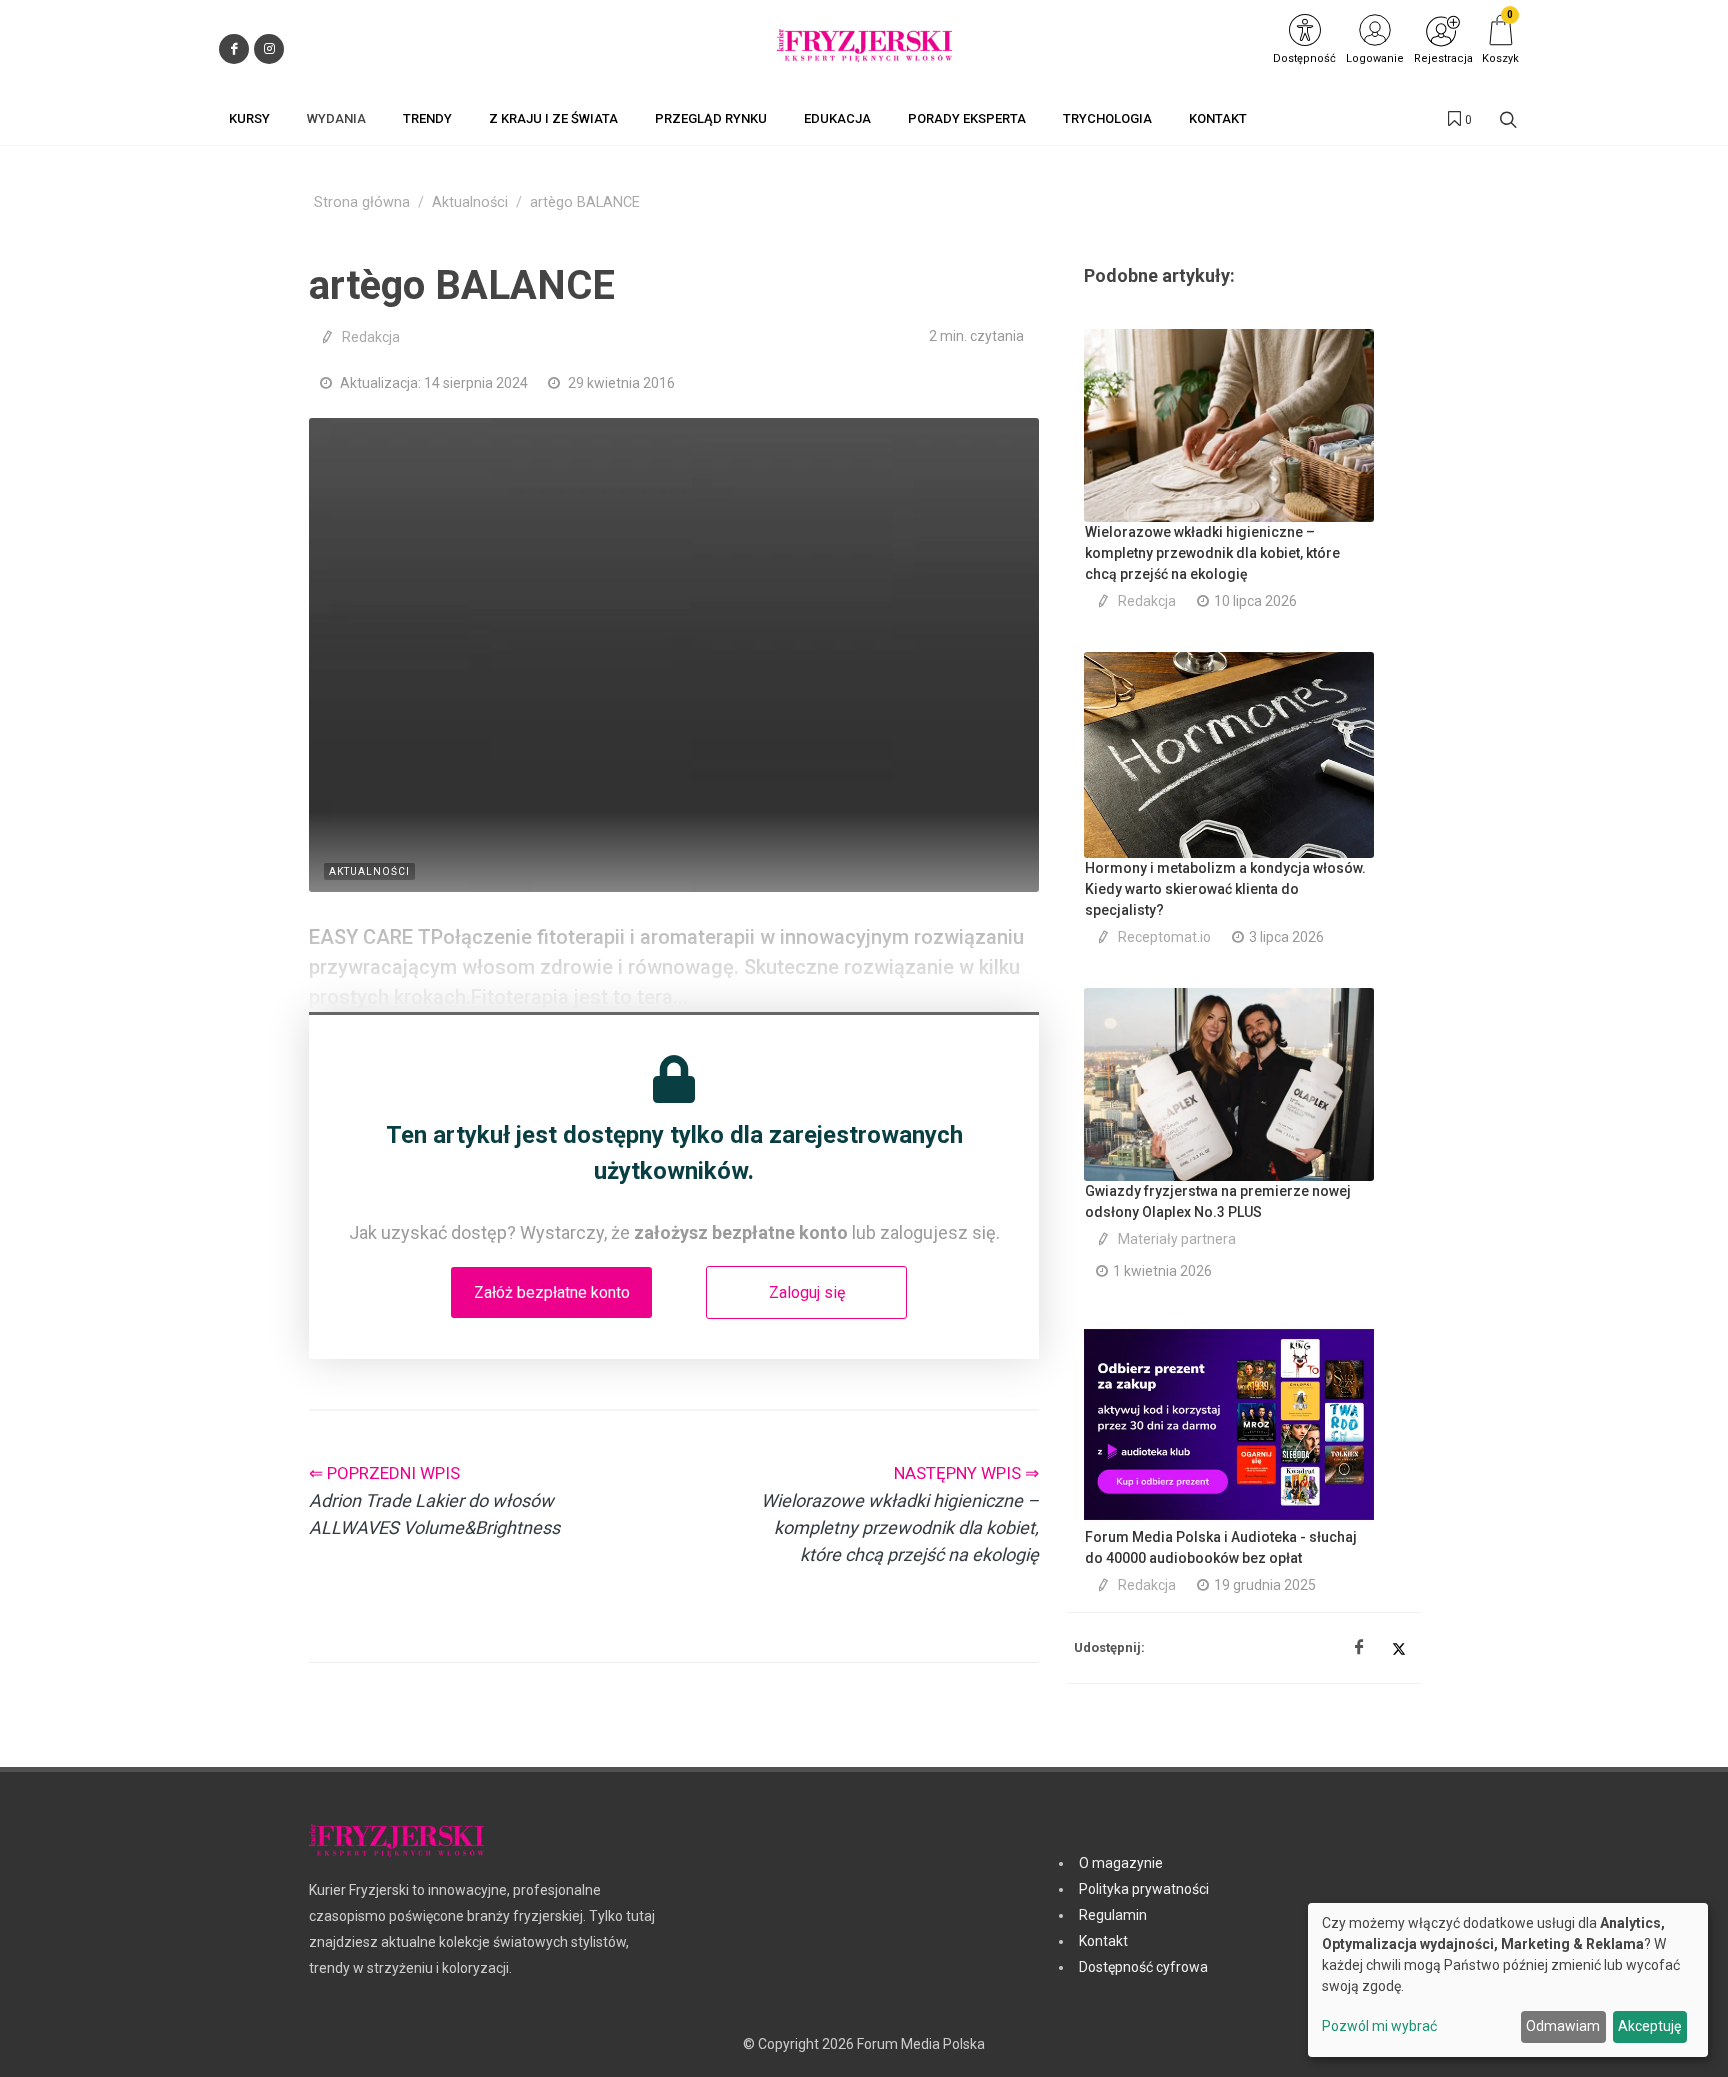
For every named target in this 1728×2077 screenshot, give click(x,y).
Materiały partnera (1177, 1239)
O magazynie (1121, 1863)
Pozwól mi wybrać (1379, 2026)
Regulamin (1113, 1915)
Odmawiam (1563, 2026)
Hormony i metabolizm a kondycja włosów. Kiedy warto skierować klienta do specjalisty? (1225, 889)
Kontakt (1103, 1941)
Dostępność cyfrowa (1143, 1967)
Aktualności (470, 202)
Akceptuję (1649, 2026)
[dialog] (1508, 1980)
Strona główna (362, 202)
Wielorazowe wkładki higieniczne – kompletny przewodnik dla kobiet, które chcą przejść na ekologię (1212, 553)
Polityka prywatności (1144, 1889)
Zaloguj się (807, 1292)
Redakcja (371, 337)
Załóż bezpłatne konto (552, 1292)
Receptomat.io (1164, 937)
